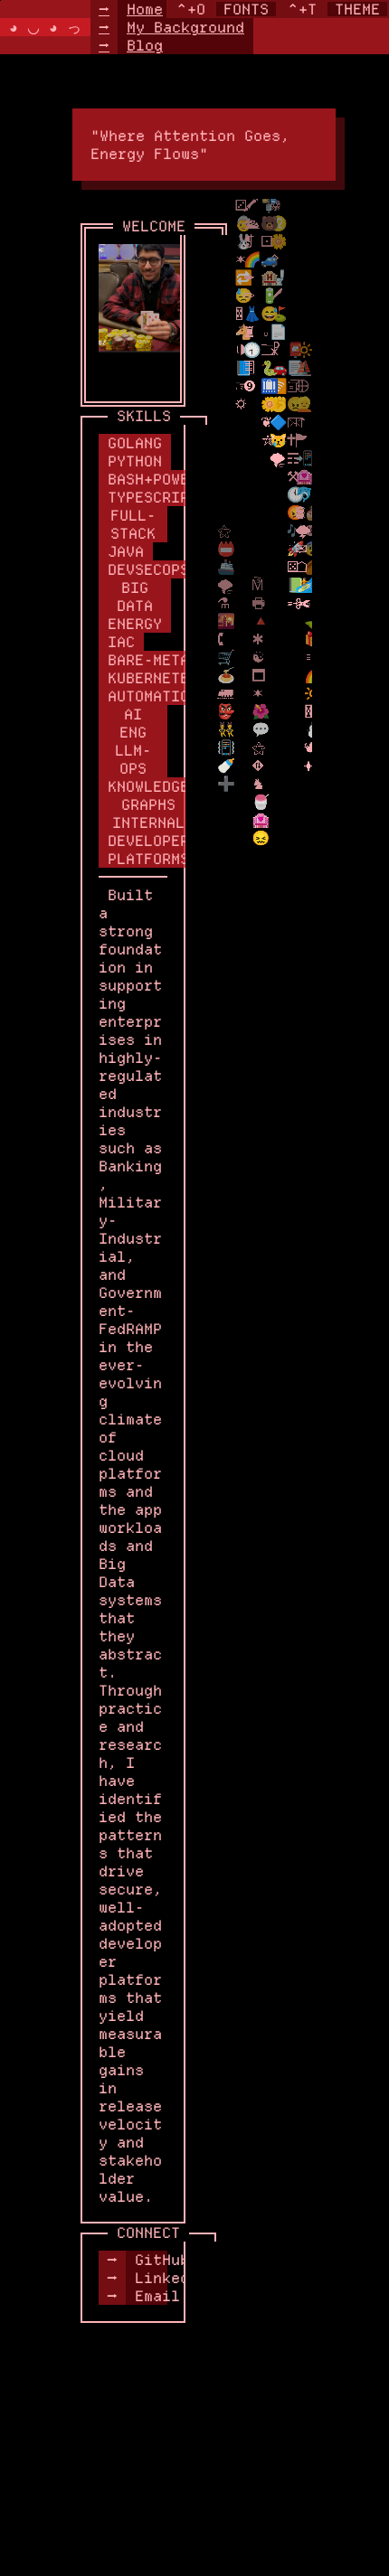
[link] (133, 2260)
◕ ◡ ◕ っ (45, 27)
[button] (172, 27)
